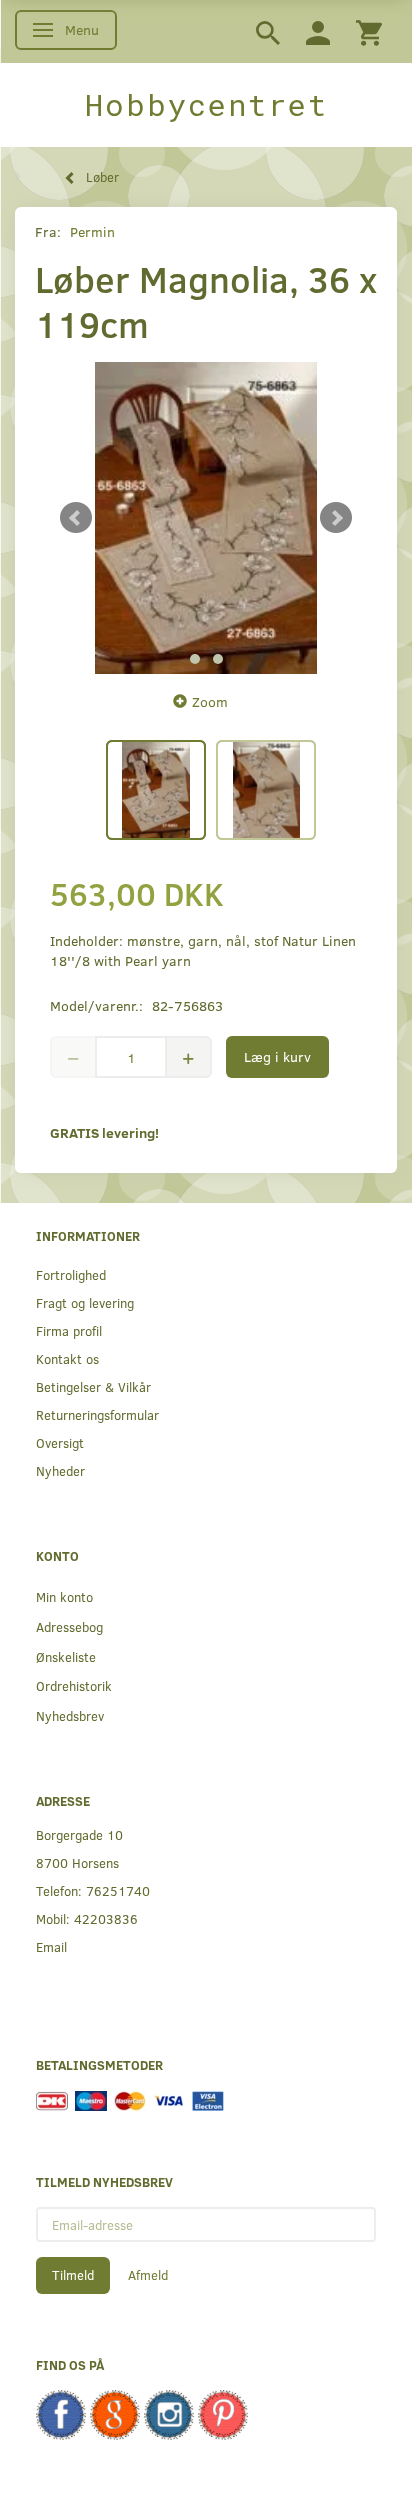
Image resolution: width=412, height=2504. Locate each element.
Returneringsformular (97, 1414)
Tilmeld (73, 2275)
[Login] (318, 31)
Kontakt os (67, 1358)
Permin (92, 231)
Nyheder (60, 1470)
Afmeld (148, 2275)
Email (51, 1946)
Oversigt (60, 1442)
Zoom (210, 701)
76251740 (118, 1890)
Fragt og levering (85, 1302)
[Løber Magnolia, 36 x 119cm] (206, 518)
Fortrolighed (71, 1274)
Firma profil (69, 1330)
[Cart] (369, 31)
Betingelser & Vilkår (93, 1386)
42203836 (106, 1918)
